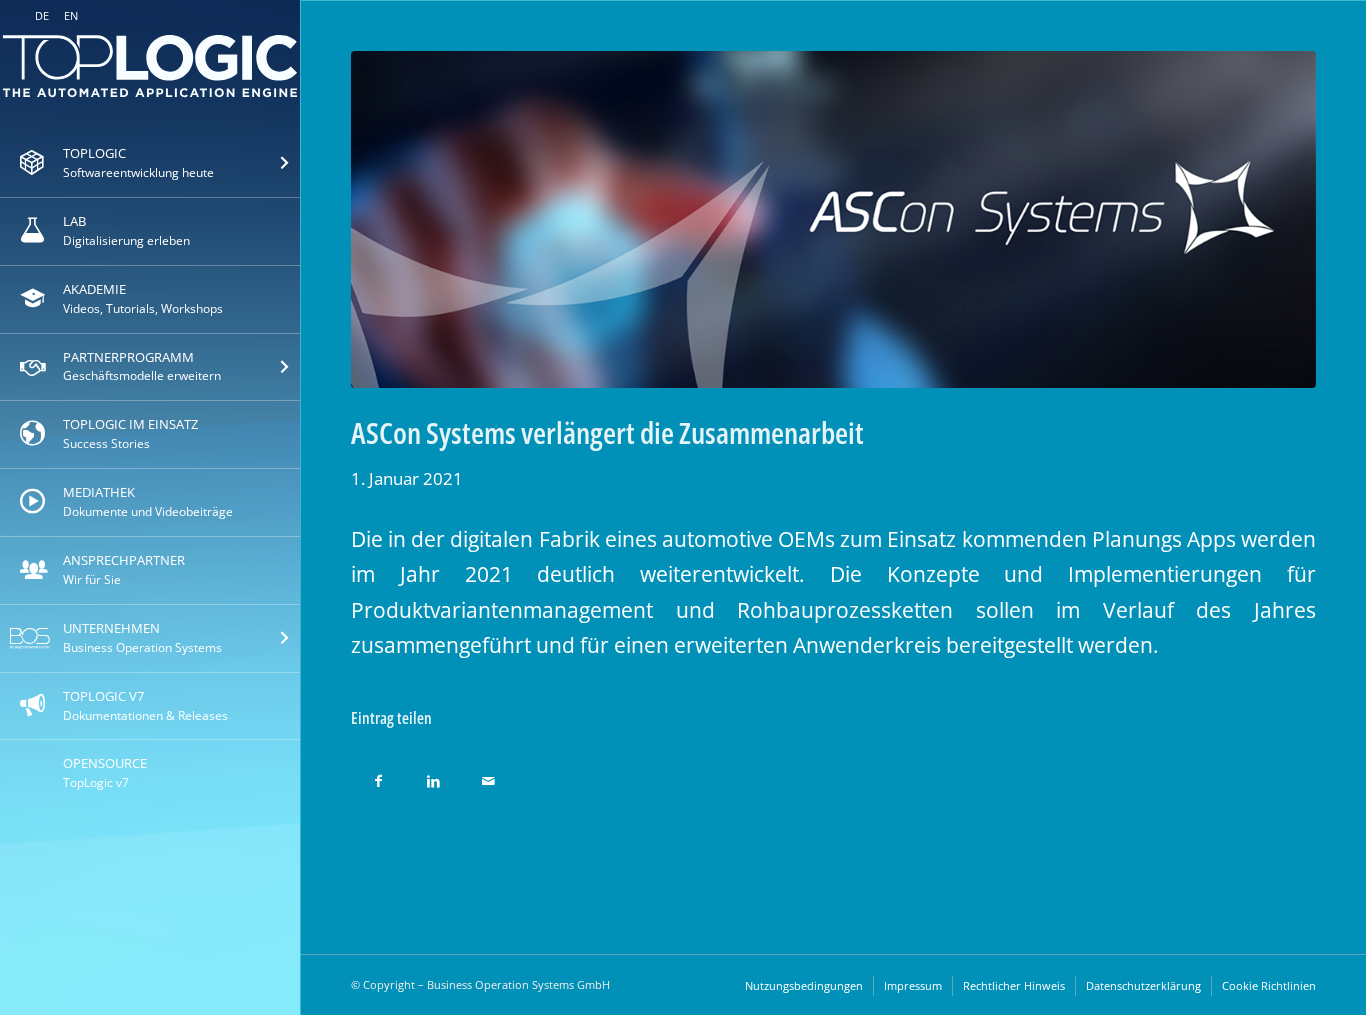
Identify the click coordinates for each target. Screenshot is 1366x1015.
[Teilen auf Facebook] (378, 775)
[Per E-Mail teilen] (488, 775)
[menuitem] (150, 164)
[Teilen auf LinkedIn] (433, 775)
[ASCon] (833, 219)
